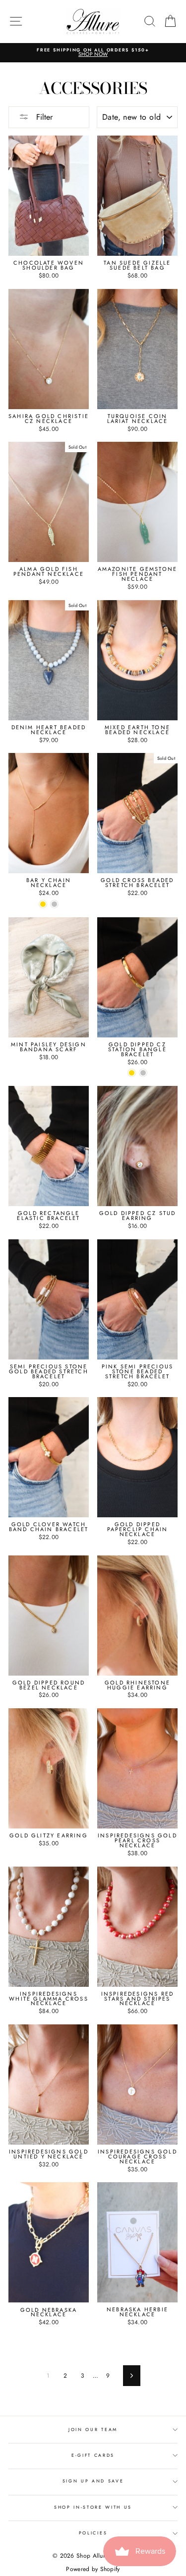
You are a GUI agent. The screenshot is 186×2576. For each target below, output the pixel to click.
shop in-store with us (93, 2507)
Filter (43, 117)
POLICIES (93, 2533)
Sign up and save (93, 2481)
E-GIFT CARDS (93, 2455)
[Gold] (43, 904)
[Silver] (54, 904)
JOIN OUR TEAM (93, 2429)
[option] (93, 53)
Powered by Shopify (93, 2569)
